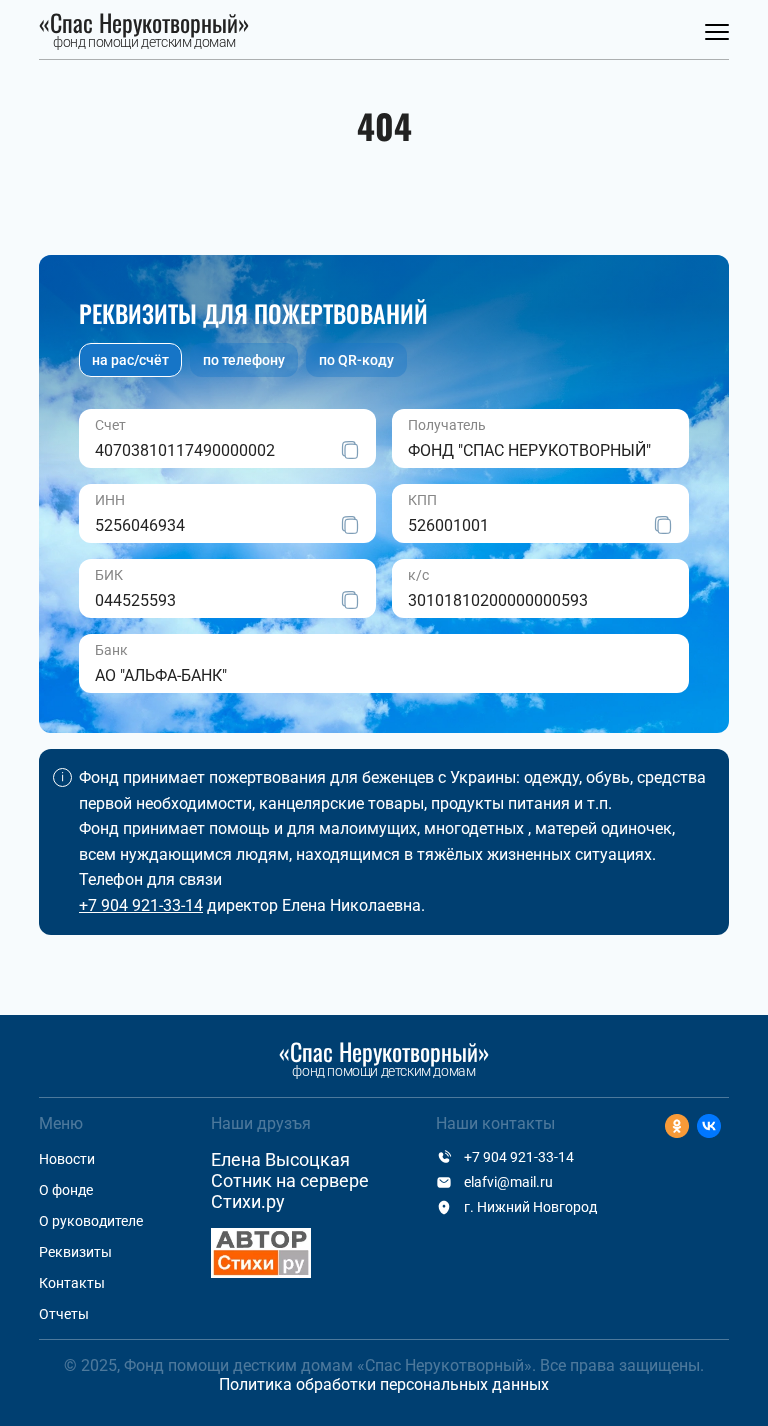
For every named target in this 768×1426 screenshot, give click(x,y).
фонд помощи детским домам (144, 31)
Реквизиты (75, 1252)
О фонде (66, 1190)
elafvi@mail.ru (508, 1182)
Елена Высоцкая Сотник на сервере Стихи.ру (290, 1180)
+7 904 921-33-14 (141, 905)
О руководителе (91, 1221)
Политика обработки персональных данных (384, 1384)
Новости (67, 1159)
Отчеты (64, 1314)
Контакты (72, 1283)
